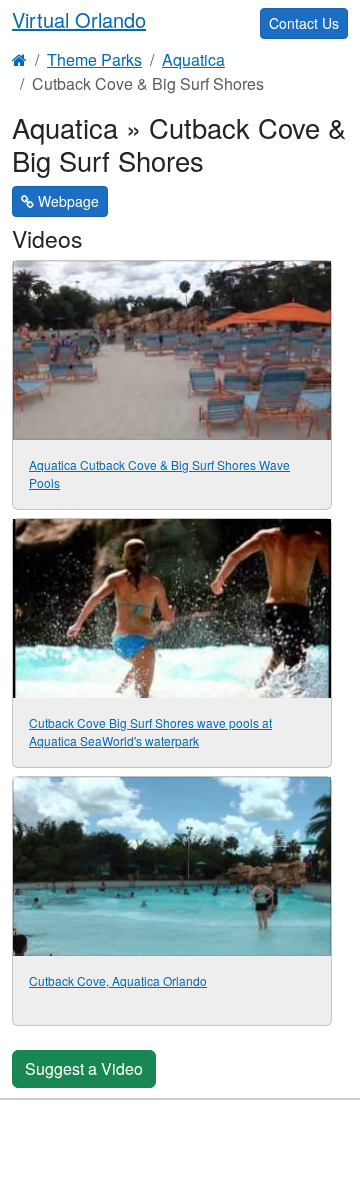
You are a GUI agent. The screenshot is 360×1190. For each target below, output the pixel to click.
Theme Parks (94, 59)
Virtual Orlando (79, 19)
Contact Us (304, 23)
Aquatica (193, 59)
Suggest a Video (84, 1068)
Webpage (66, 201)
